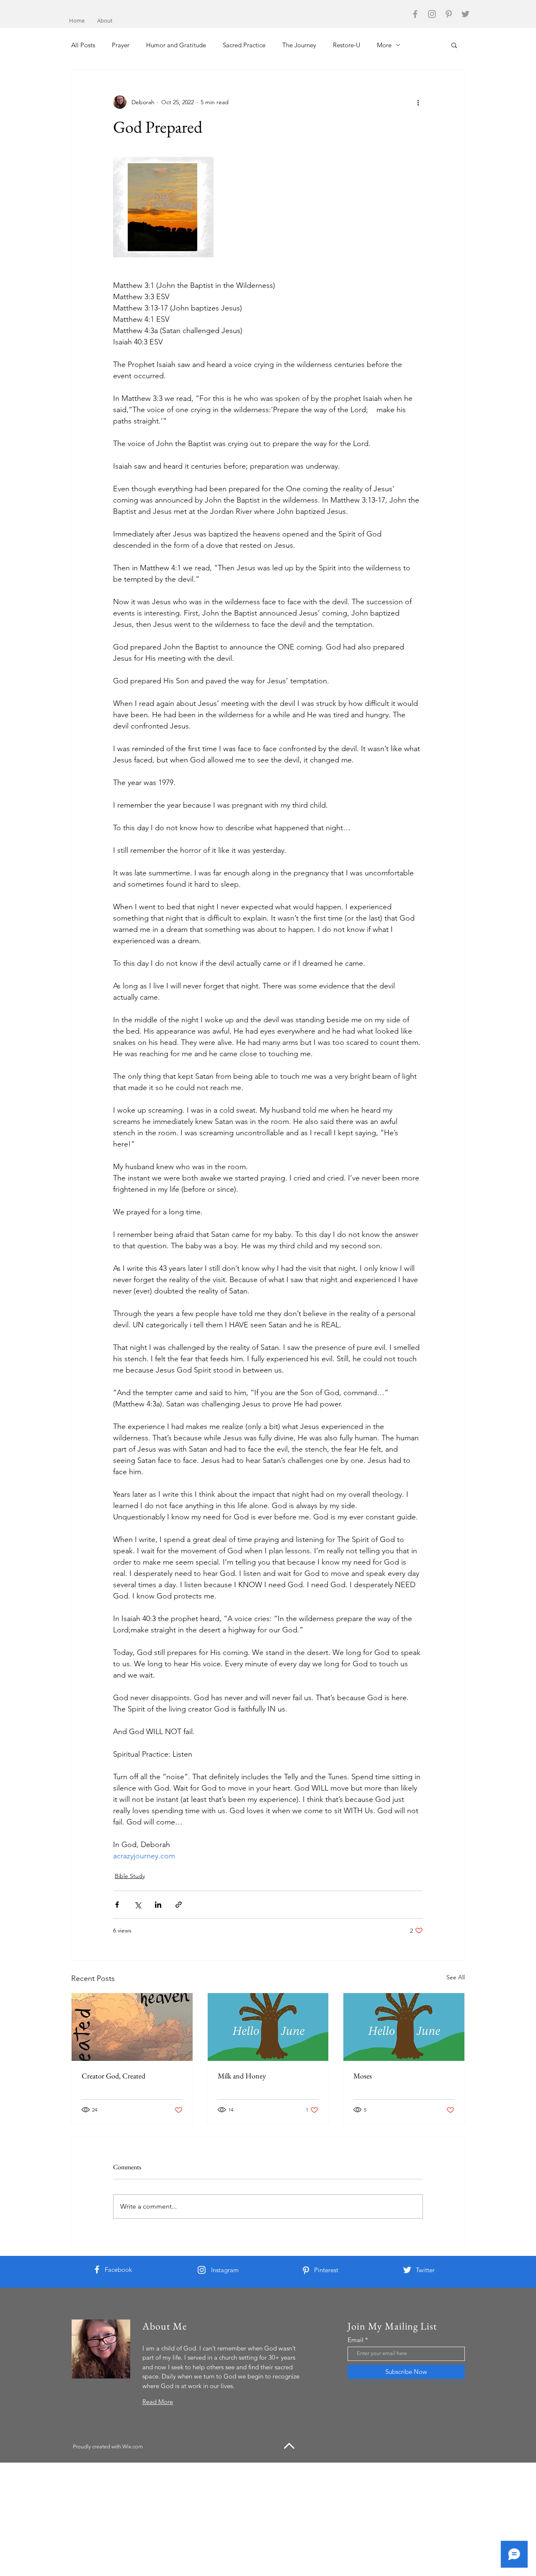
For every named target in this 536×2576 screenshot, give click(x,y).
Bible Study (130, 1876)
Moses (363, 2076)
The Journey (299, 45)
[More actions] (418, 102)
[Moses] (404, 2027)
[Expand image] (163, 207)
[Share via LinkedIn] (158, 1905)
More (384, 45)
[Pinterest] (449, 14)
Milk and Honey (242, 2076)
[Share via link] (179, 1905)
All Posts (83, 45)
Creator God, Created (113, 2076)
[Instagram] (432, 14)
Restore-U (347, 45)
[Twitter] (465, 14)
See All (456, 1977)
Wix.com (133, 2446)
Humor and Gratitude (176, 45)
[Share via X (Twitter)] (138, 1905)
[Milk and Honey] (268, 2027)
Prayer (121, 45)
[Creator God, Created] (132, 2027)
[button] (454, 45)
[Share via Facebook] (117, 1905)
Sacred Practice (244, 45)
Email (356, 2340)
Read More (158, 2402)
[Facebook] (415, 14)
